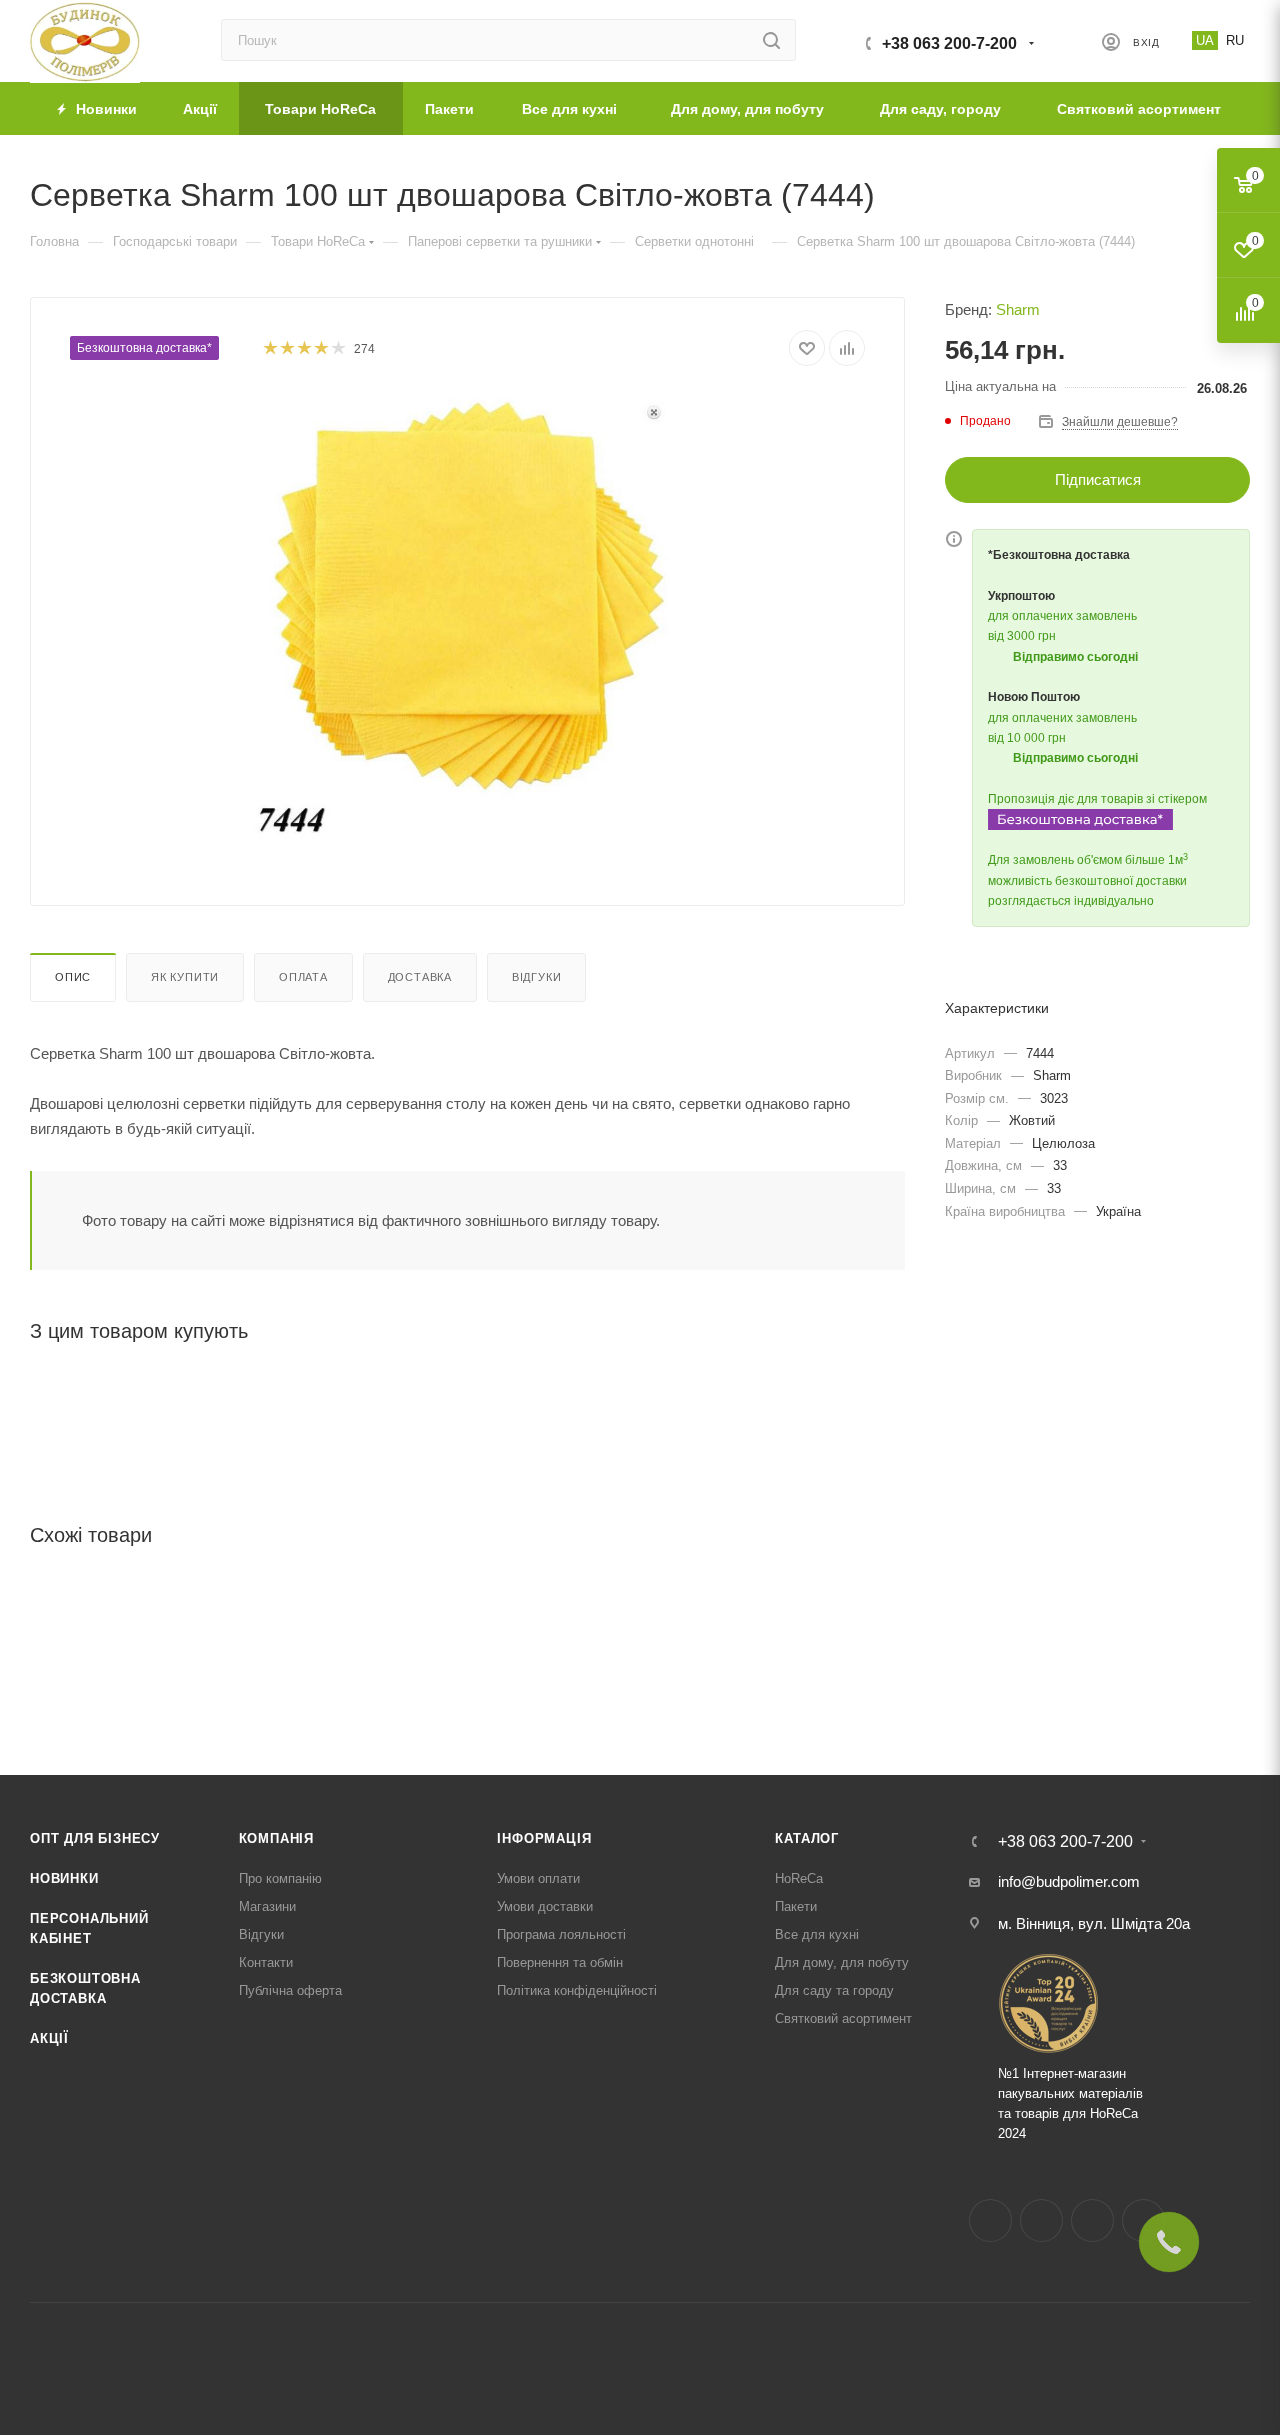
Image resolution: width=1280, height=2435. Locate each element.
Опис (73, 977)
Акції (49, 2038)
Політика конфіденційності (577, 1990)
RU (1235, 40)
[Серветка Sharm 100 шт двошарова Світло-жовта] (468, 616)
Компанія (276, 1838)
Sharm (1018, 309)
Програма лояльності (561, 1934)
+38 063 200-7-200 (949, 43)
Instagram (1041, 2220)
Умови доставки (545, 1906)
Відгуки (537, 977)
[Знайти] (771, 40)
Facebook (990, 2220)
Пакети (796, 1906)
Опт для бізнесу (95, 1838)
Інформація (544, 1838)
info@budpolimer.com (1069, 1881)
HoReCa (799, 1878)
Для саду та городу (834, 1990)
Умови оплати (538, 1878)
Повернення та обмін (560, 1962)
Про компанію (280, 1878)
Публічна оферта (290, 1990)
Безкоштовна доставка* (144, 348)
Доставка (420, 977)
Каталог (807, 1838)
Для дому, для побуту (842, 1962)
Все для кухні (817, 1934)
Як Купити (185, 977)
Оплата (303, 977)
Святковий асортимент (843, 2018)
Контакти (266, 1962)
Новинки (64, 1878)
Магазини (267, 1906)
